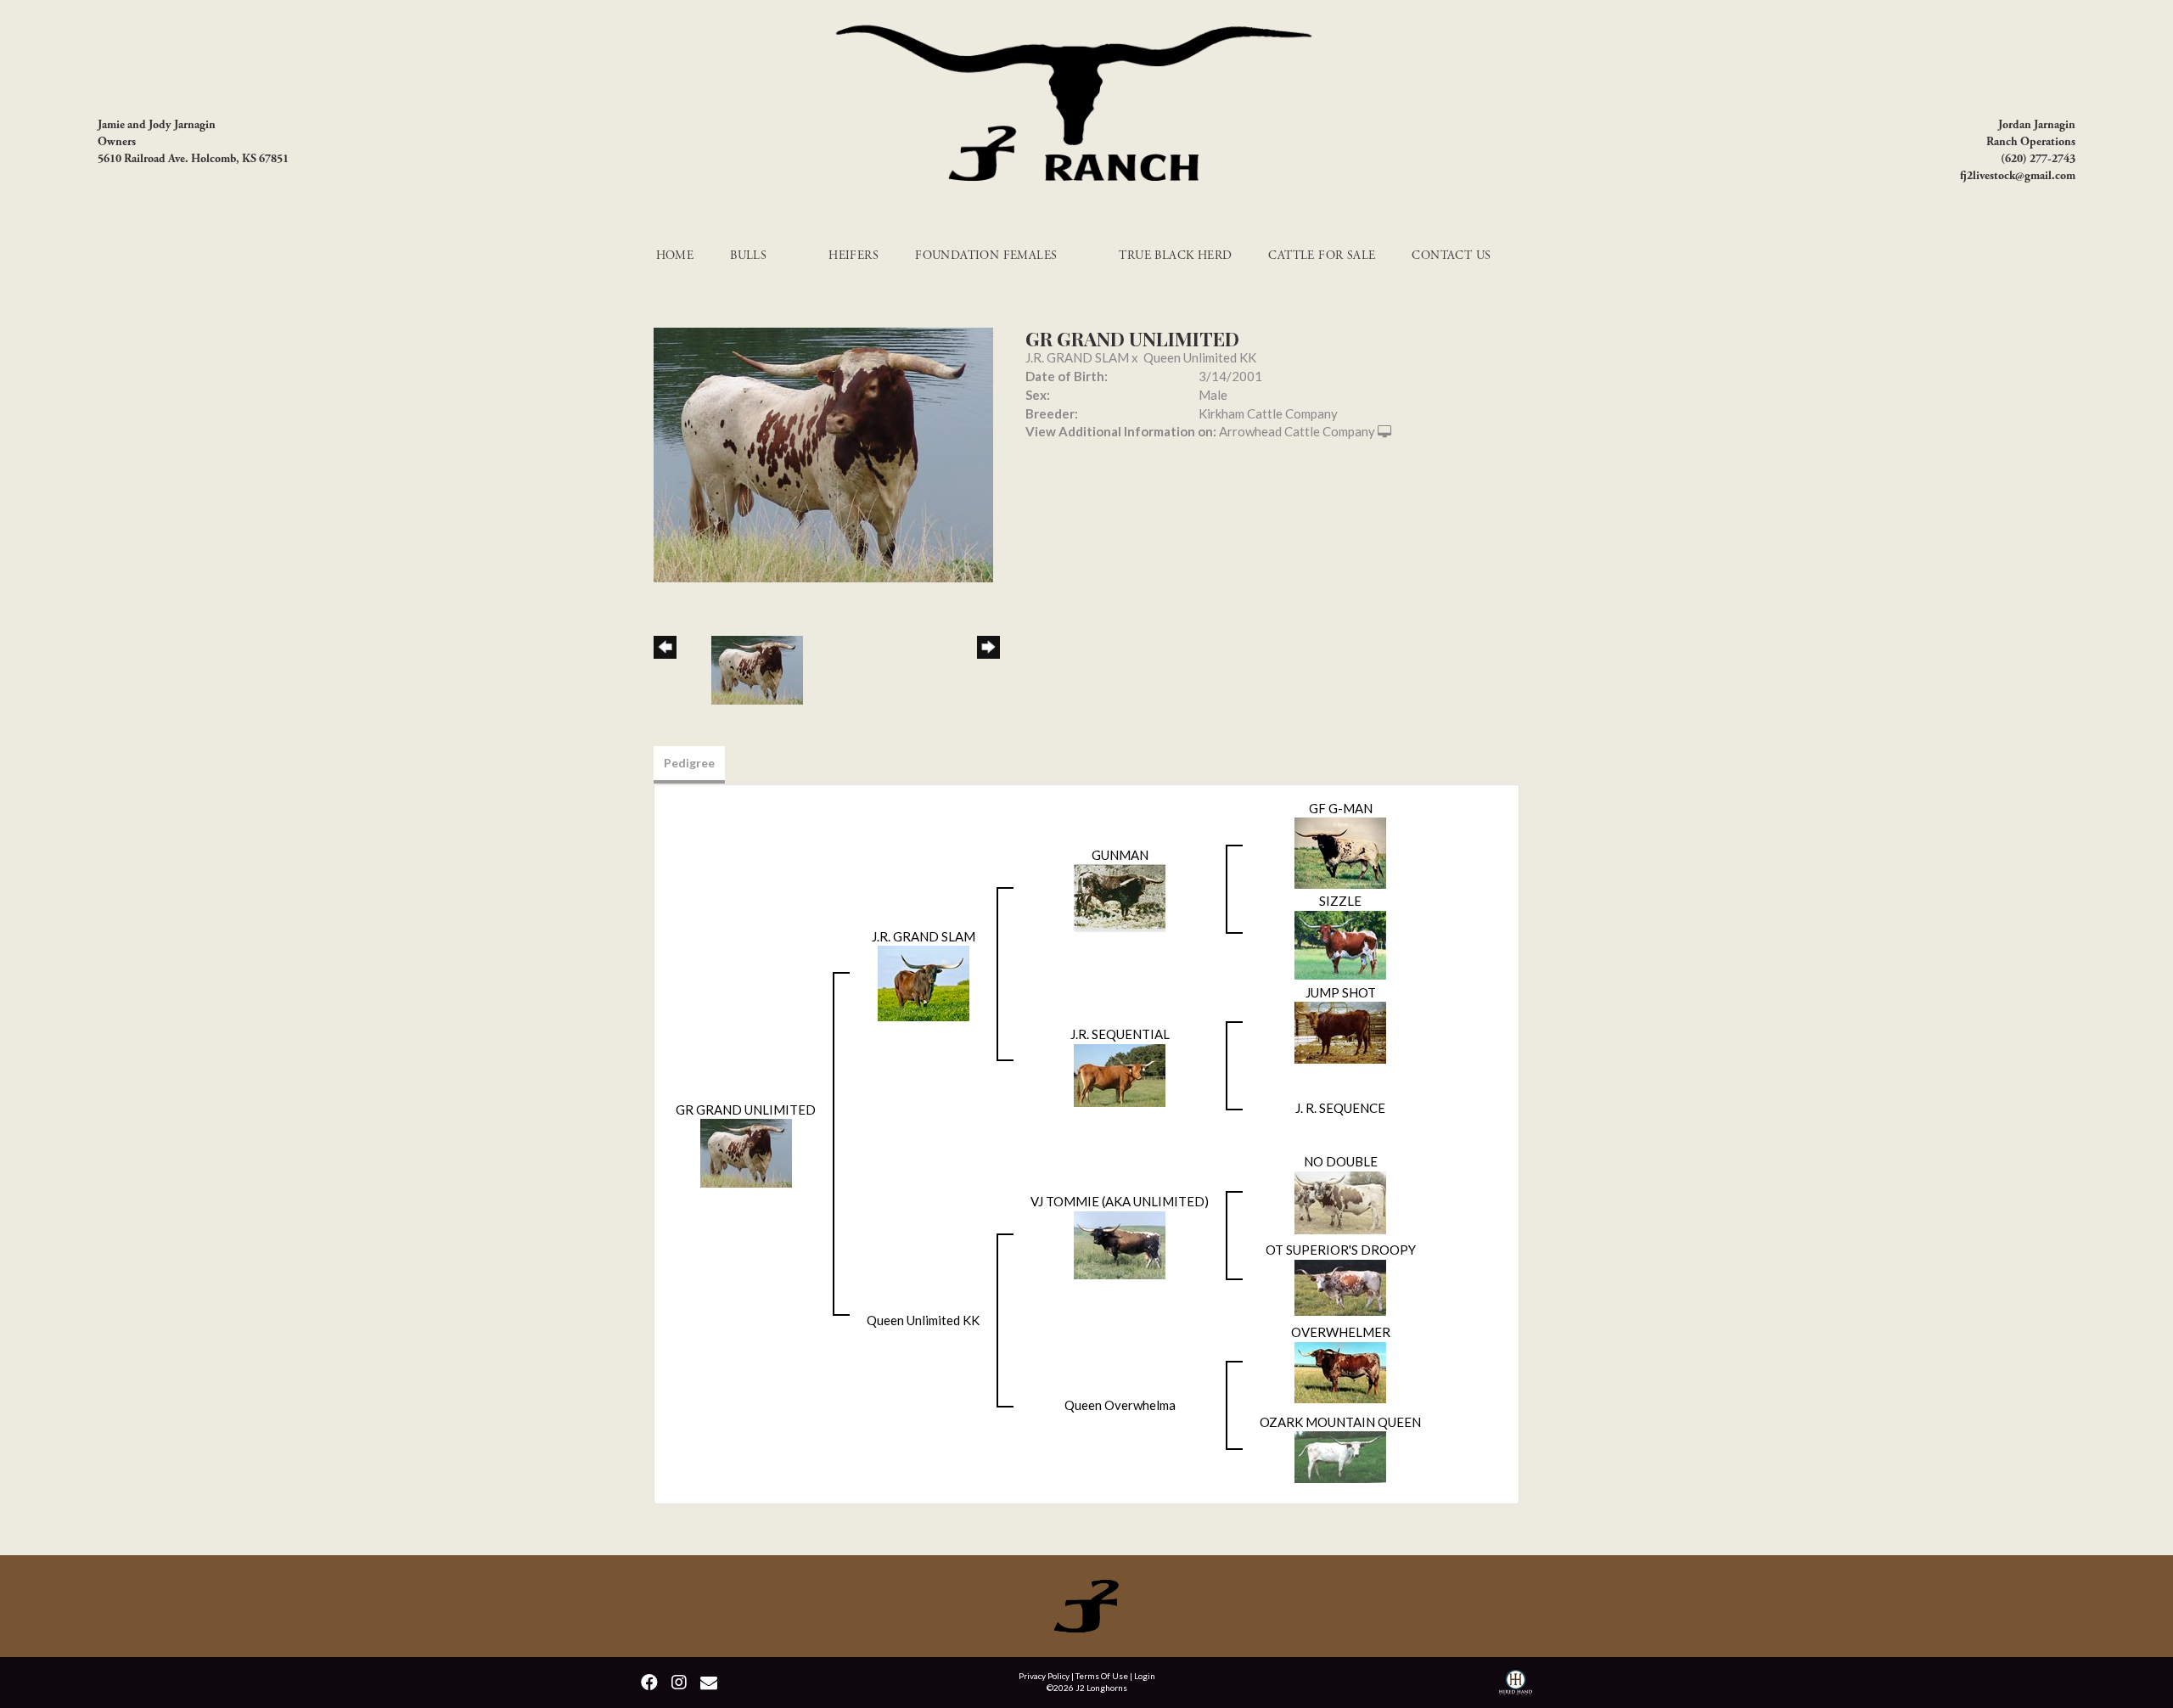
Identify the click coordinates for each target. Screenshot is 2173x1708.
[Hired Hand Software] (1516, 1685)
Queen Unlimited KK (1200, 357)
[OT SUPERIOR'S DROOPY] (1340, 1285)
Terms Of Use (1102, 1676)
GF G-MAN (1341, 808)
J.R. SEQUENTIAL (1120, 1034)
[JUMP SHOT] (1340, 1031)
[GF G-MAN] (1340, 851)
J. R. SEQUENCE (1340, 1108)
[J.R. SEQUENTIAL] (1120, 1073)
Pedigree (689, 763)
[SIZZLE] (1340, 943)
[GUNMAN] (1120, 896)
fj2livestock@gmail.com (2018, 176)
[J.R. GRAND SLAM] (924, 981)
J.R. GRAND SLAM (1077, 357)
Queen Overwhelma (1120, 1405)
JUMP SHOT (1341, 992)
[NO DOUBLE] (1340, 1200)
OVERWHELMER (1341, 1332)
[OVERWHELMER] (1340, 1370)
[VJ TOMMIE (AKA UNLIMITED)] (1120, 1243)
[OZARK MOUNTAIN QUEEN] (1340, 1455)
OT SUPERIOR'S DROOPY (1341, 1250)
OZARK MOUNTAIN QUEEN (1340, 1422)
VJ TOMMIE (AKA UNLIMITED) (1120, 1201)
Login (1145, 1676)
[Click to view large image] (823, 453)
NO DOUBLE (1341, 1161)
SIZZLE (1340, 901)
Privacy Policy (1044, 1676)
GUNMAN (1120, 855)
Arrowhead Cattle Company (1297, 431)
